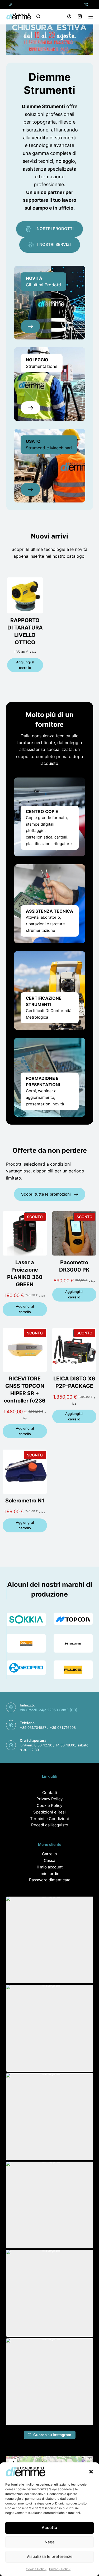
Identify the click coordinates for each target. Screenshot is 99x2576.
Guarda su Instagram (52, 2435)
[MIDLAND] (73, 1643)
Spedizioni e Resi (49, 1812)
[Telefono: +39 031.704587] (86, 4)
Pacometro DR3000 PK (74, 1266)
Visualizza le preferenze (49, 2556)
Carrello (49, 1854)
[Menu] (91, 17)
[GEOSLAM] (26, 1643)
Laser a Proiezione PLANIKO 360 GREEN (25, 1273)
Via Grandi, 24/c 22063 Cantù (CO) (49, 1710)
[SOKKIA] (26, 1619)
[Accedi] (69, 16)
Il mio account (50, 1867)
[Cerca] (38, 16)
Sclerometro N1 (25, 1501)
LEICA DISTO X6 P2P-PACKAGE (74, 1382)
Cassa (49, 1860)
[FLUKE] (73, 1670)
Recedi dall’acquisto (50, 1825)
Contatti (50, 1793)
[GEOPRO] (26, 1668)
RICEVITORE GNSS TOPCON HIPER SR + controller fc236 (25, 1390)
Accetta (49, 2527)
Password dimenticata (50, 1880)
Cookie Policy (36, 2569)
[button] (91, 2472)
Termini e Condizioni (49, 1819)
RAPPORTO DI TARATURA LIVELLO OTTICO (25, 631)
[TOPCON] (73, 1619)
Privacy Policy (60, 2569)
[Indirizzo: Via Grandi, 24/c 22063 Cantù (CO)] (10, 4)
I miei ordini (49, 1874)
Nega (50, 2542)
